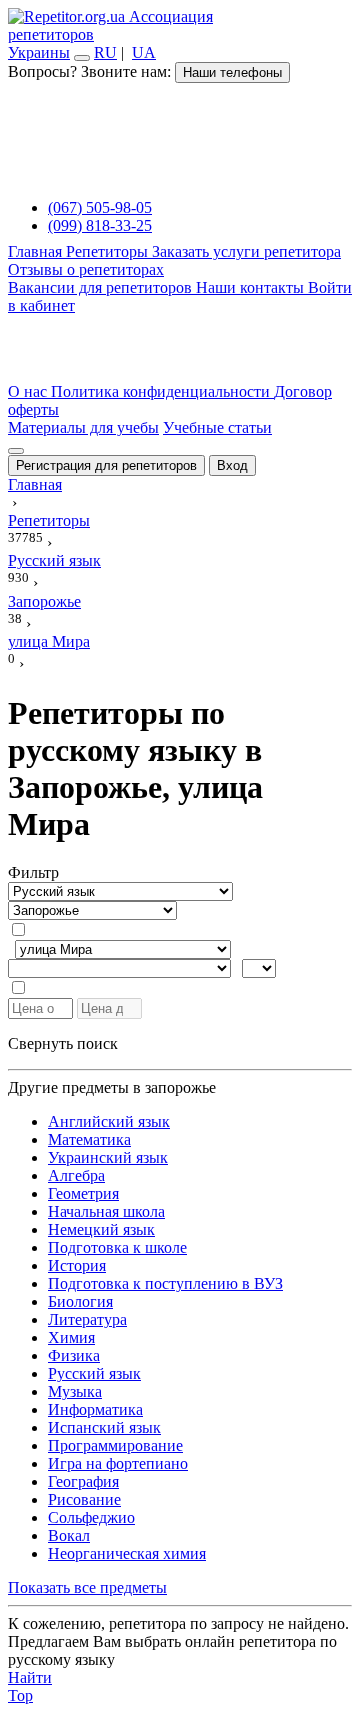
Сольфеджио (91, 1517)
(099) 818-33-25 (100, 225)
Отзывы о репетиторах (86, 269)
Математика (89, 1139)
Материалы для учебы (83, 427)
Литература (87, 1319)
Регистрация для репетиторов (106, 465)
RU (105, 52)
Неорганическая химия (127, 1553)
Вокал (69, 1535)
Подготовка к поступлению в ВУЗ (165, 1283)
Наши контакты (252, 287)
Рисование (84, 1499)
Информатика (95, 1409)
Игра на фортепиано (118, 1463)
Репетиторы (109, 251)
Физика (74, 1355)
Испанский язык (104, 1427)
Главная (37, 251)
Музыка (75, 1391)
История (77, 1265)
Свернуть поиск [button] (63, 1043)
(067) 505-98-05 (100, 207)
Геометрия (83, 1193)
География (83, 1481)
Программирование (115, 1445)
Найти (30, 1677)
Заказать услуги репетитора (246, 251)
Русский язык (94, 1373)
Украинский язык (108, 1157)
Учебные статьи (217, 427)
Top (20, 1695)
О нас (29, 391)
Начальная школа (106, 1211)
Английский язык (109, 1121)
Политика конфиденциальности (162, 391)
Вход (232, 465)
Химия (71, 1337)
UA (144, 52)
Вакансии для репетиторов (102, 287)
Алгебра (76, 1175)
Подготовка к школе (117, 1247)
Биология (80, 1301)
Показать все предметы (87, 1587)
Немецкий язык (101, 1229)
